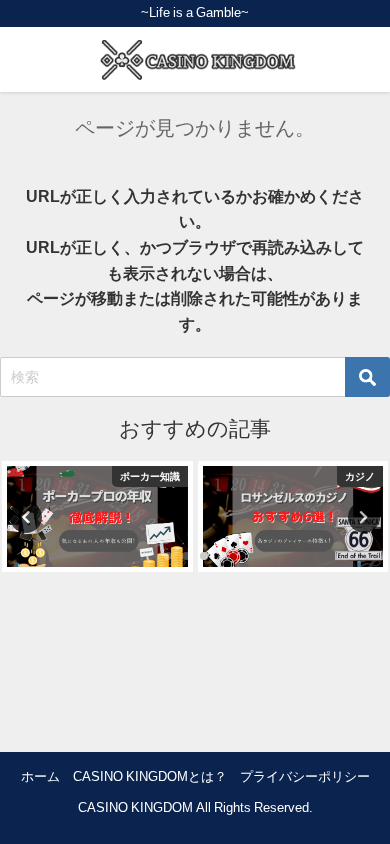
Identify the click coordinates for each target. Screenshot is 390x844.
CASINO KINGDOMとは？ (150, 776)
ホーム (40, 776)
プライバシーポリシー (305, 776)
